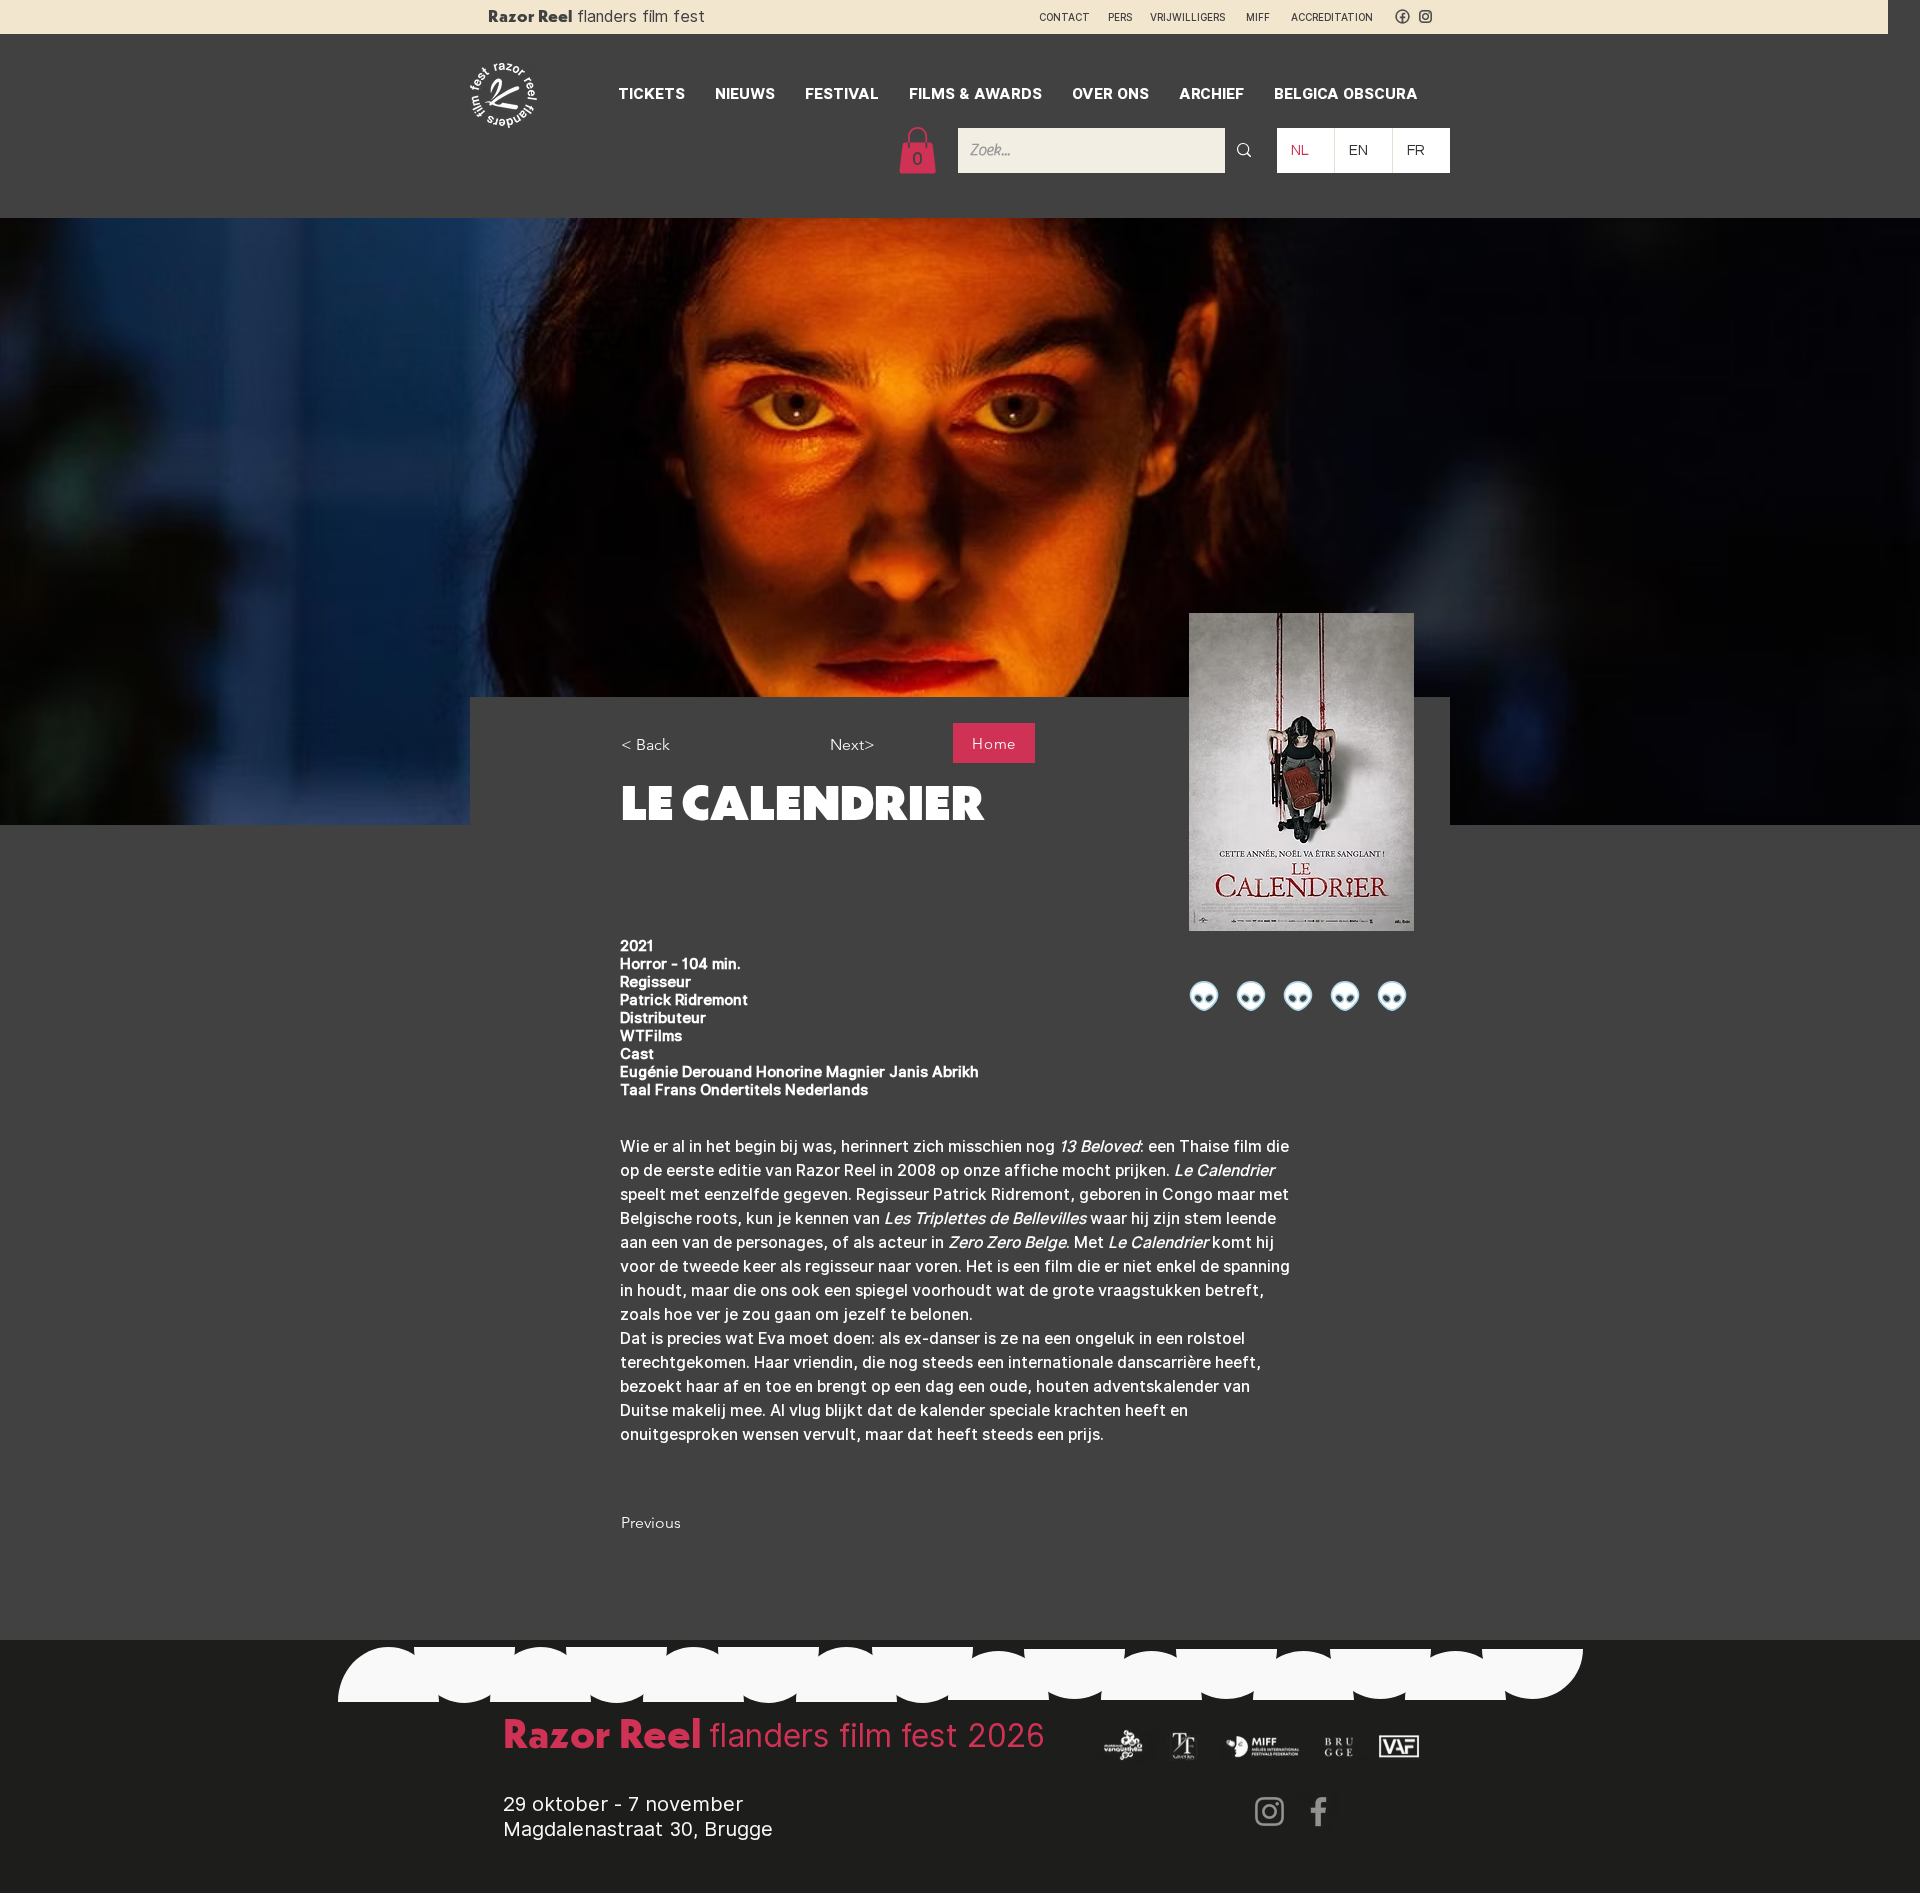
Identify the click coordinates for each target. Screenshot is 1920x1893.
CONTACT (1064, 17)
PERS (1120, 17)
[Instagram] (1269, 1811)
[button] (917, 150)
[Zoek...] (1244, 150)
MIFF (1267, 17)
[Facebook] (1318, 1811)
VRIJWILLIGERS (1187, 17)
